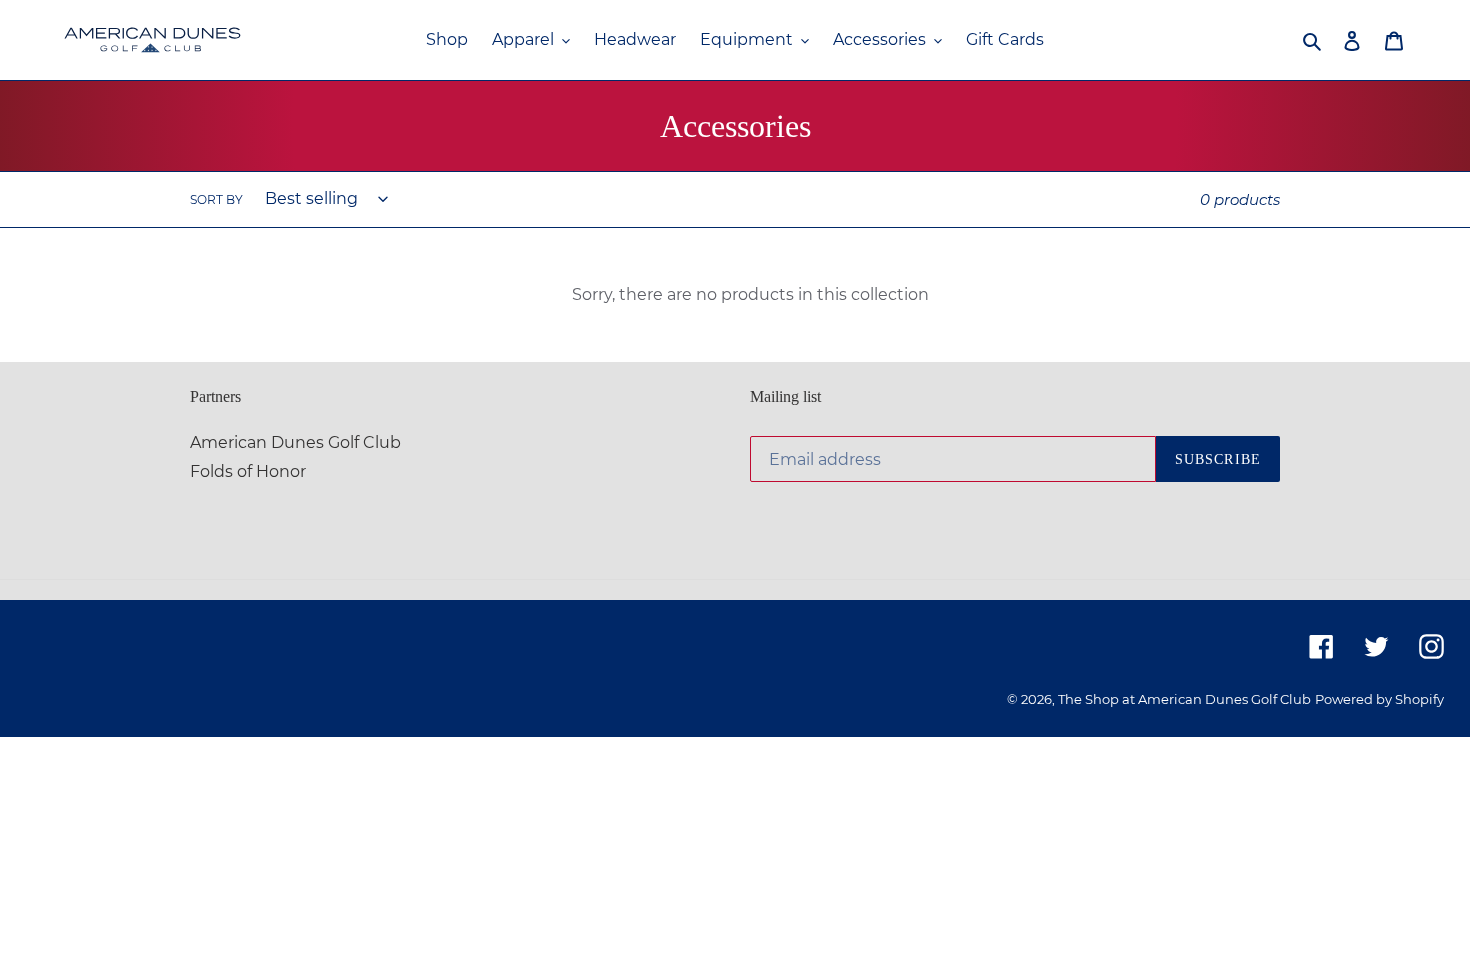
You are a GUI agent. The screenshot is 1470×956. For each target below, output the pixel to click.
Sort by (216, 199)
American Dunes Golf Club (295, 442)
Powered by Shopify (1379, 699)
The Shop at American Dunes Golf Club (1184, 699)
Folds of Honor (248, 471)
